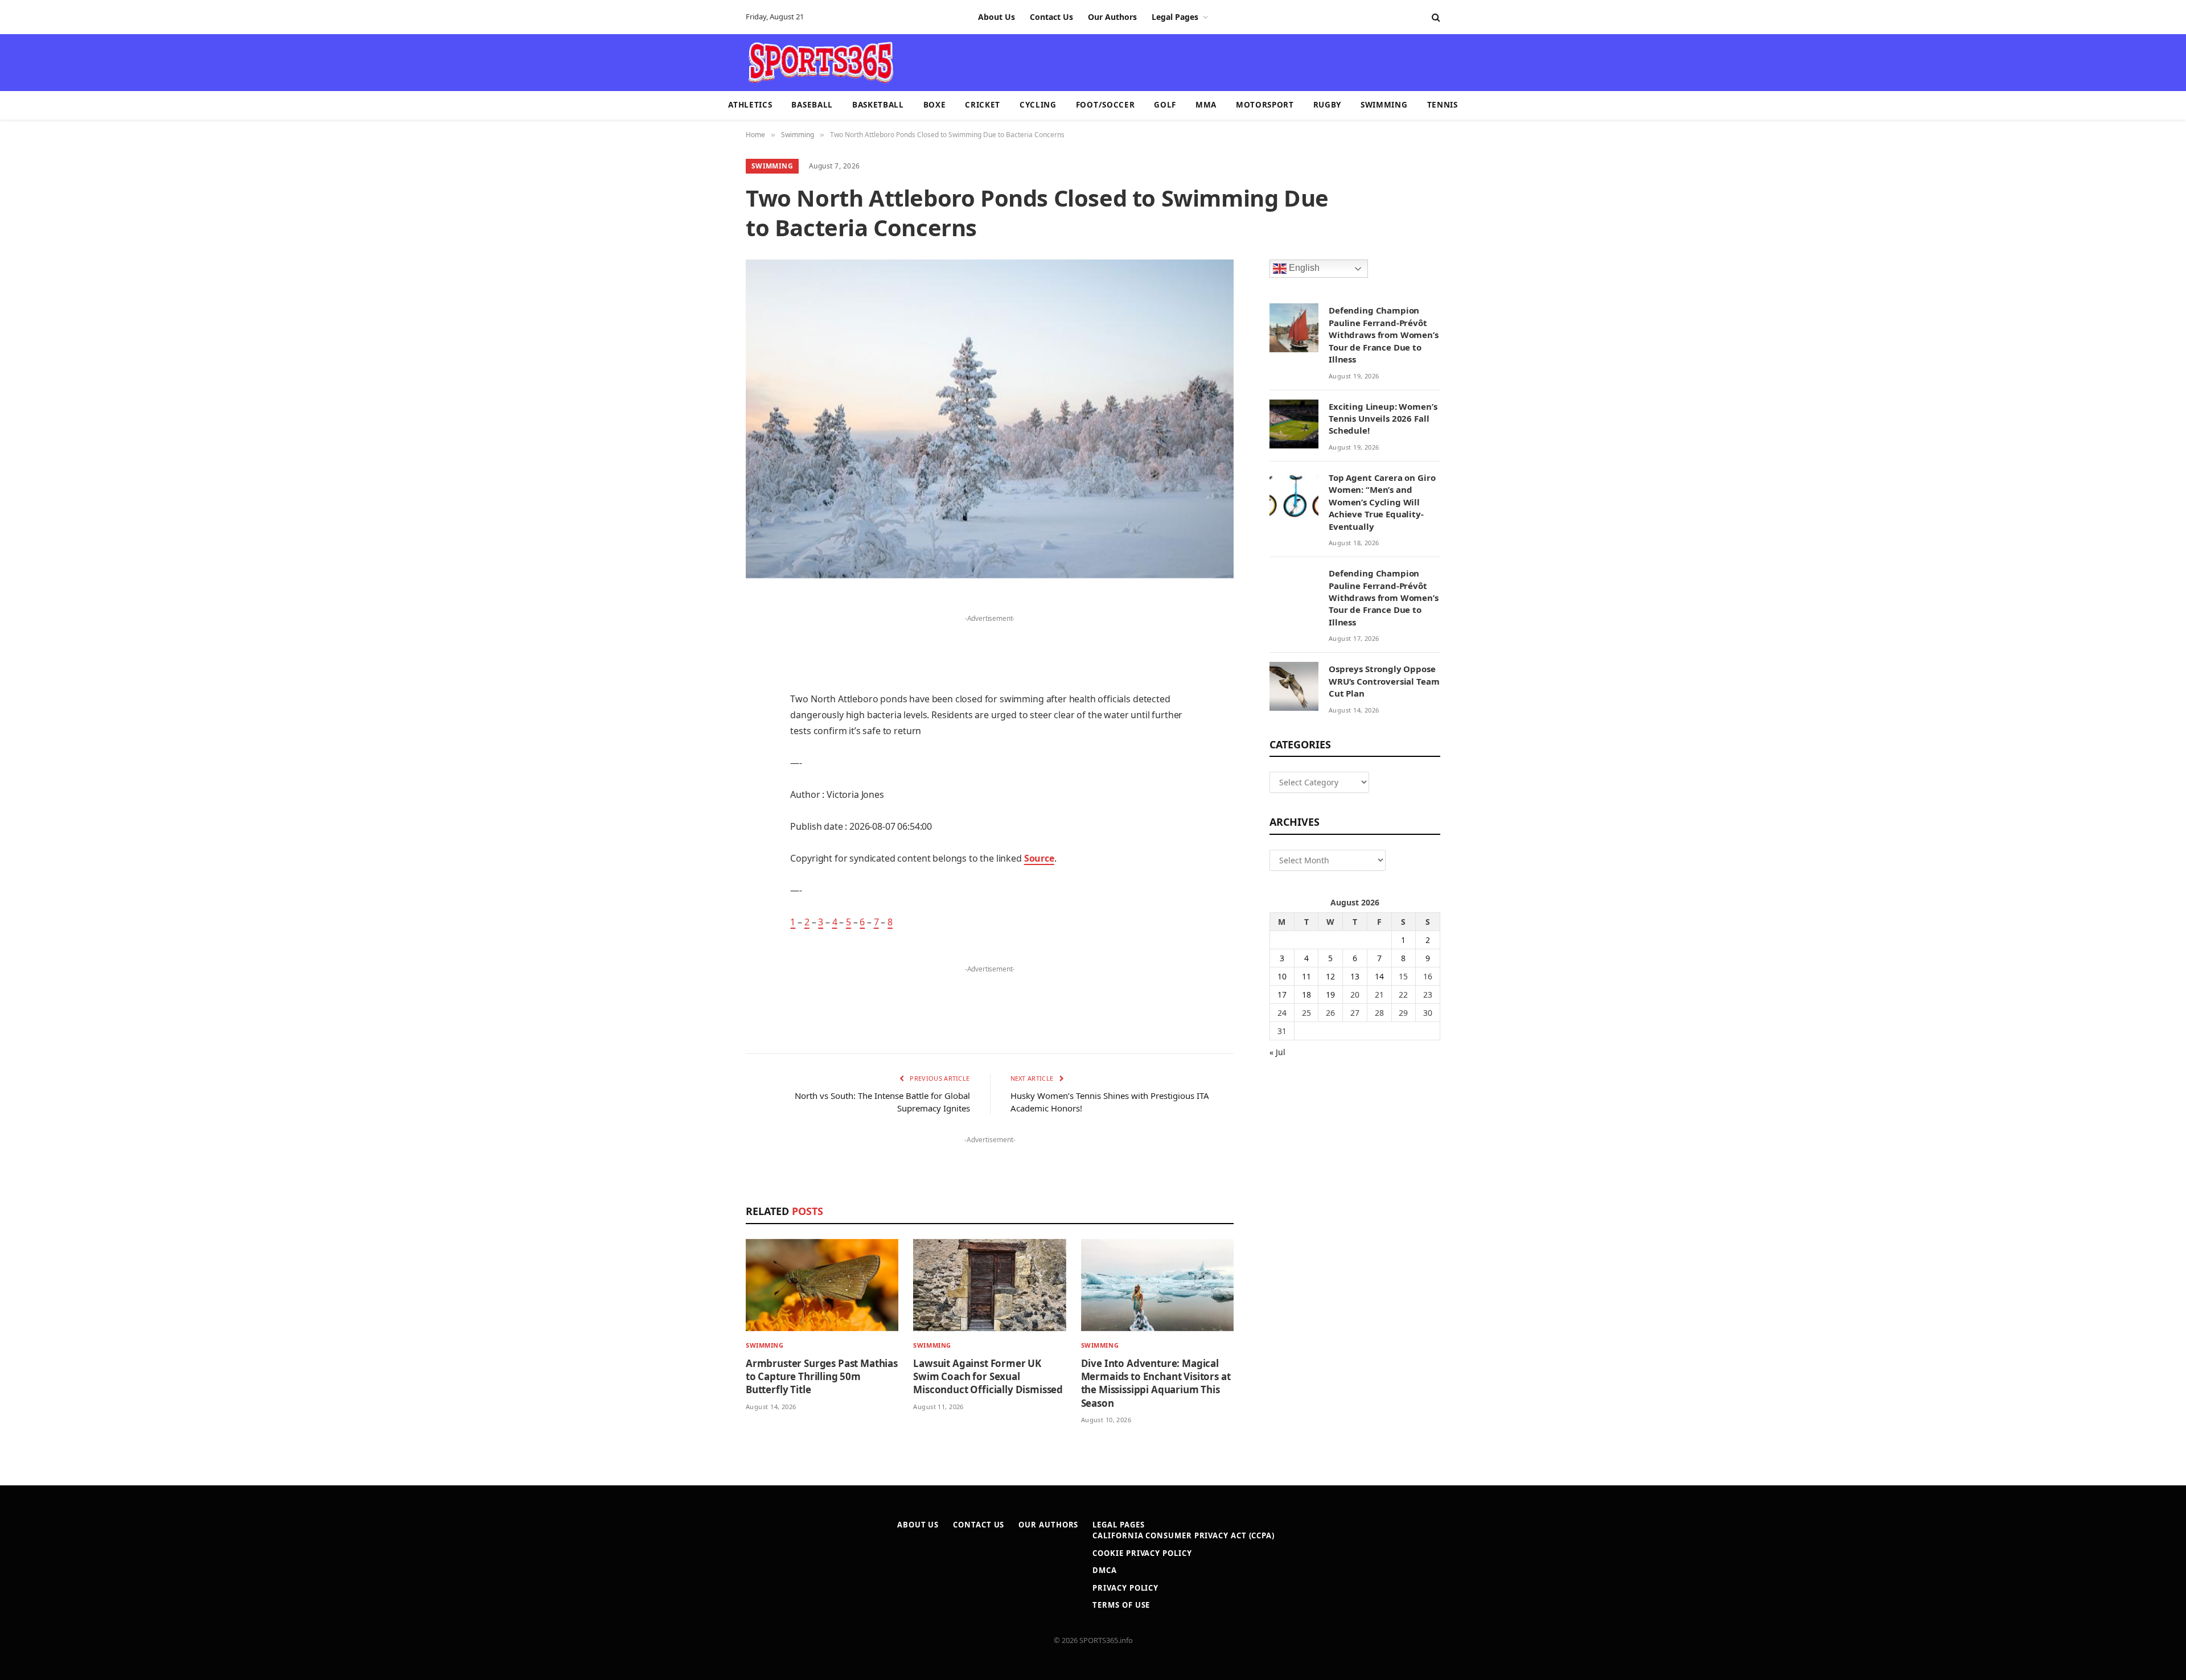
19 (1330, 995)
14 (1379, 976)
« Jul (1277, 1052)
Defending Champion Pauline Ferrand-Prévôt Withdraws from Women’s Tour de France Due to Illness (1384, 335)
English (1303, 268)
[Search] (1435, 17)
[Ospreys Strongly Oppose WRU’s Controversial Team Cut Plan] (1294, 686)
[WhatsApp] (706, 896)
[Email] (706, 751)
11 (1306, 976)
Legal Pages (1175, 17)
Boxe (935, 105)
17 (1282, 995)
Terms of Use (1121, 1605)
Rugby (1327, 105)
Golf (1165, 105)
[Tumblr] (706, 780)
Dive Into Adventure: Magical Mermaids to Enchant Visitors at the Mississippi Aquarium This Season (1156, 1383)
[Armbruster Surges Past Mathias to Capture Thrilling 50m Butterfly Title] (822, 1285)
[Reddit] (706, 809)
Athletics (750, 105)
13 (1355, 976)
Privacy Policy (1125, 1588)
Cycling (1038, 105)
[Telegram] (706, 867)
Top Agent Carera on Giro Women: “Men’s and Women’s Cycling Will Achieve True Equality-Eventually (1382, 502)
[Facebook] (706, 635)
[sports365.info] (821, 63)
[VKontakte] (706, 838)
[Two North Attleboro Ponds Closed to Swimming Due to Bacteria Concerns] (990, 419)
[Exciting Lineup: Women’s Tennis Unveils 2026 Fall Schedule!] (1294, 424)
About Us (997, 17)
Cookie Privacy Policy (1142, 1553)
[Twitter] (706, 664)
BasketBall (878, 105)
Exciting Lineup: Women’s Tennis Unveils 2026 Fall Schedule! (1383, 419)
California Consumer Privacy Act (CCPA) (1184, 1535)
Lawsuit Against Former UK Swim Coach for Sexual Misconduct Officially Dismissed (988, 1376)
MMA (1206, 105)
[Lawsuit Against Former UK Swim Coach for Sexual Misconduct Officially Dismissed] (989, 1285)
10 (1282, 976)
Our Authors (1112, 17)
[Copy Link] (706, 925)
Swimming (1384, 105)
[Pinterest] (706, 722)
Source (1039, 858)
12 (1330, 976)
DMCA (1105, 1570)
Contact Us (1051, 17)
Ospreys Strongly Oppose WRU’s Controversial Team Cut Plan (1384, 681)
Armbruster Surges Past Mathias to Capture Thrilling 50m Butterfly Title (822, 1376)
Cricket (983, 105)
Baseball (812, 105)
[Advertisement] (1159, 61)
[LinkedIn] (706, 693)
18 (1306, 995)
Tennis (1443, 105)
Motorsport (1265, 105)
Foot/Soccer (1105, 105)
